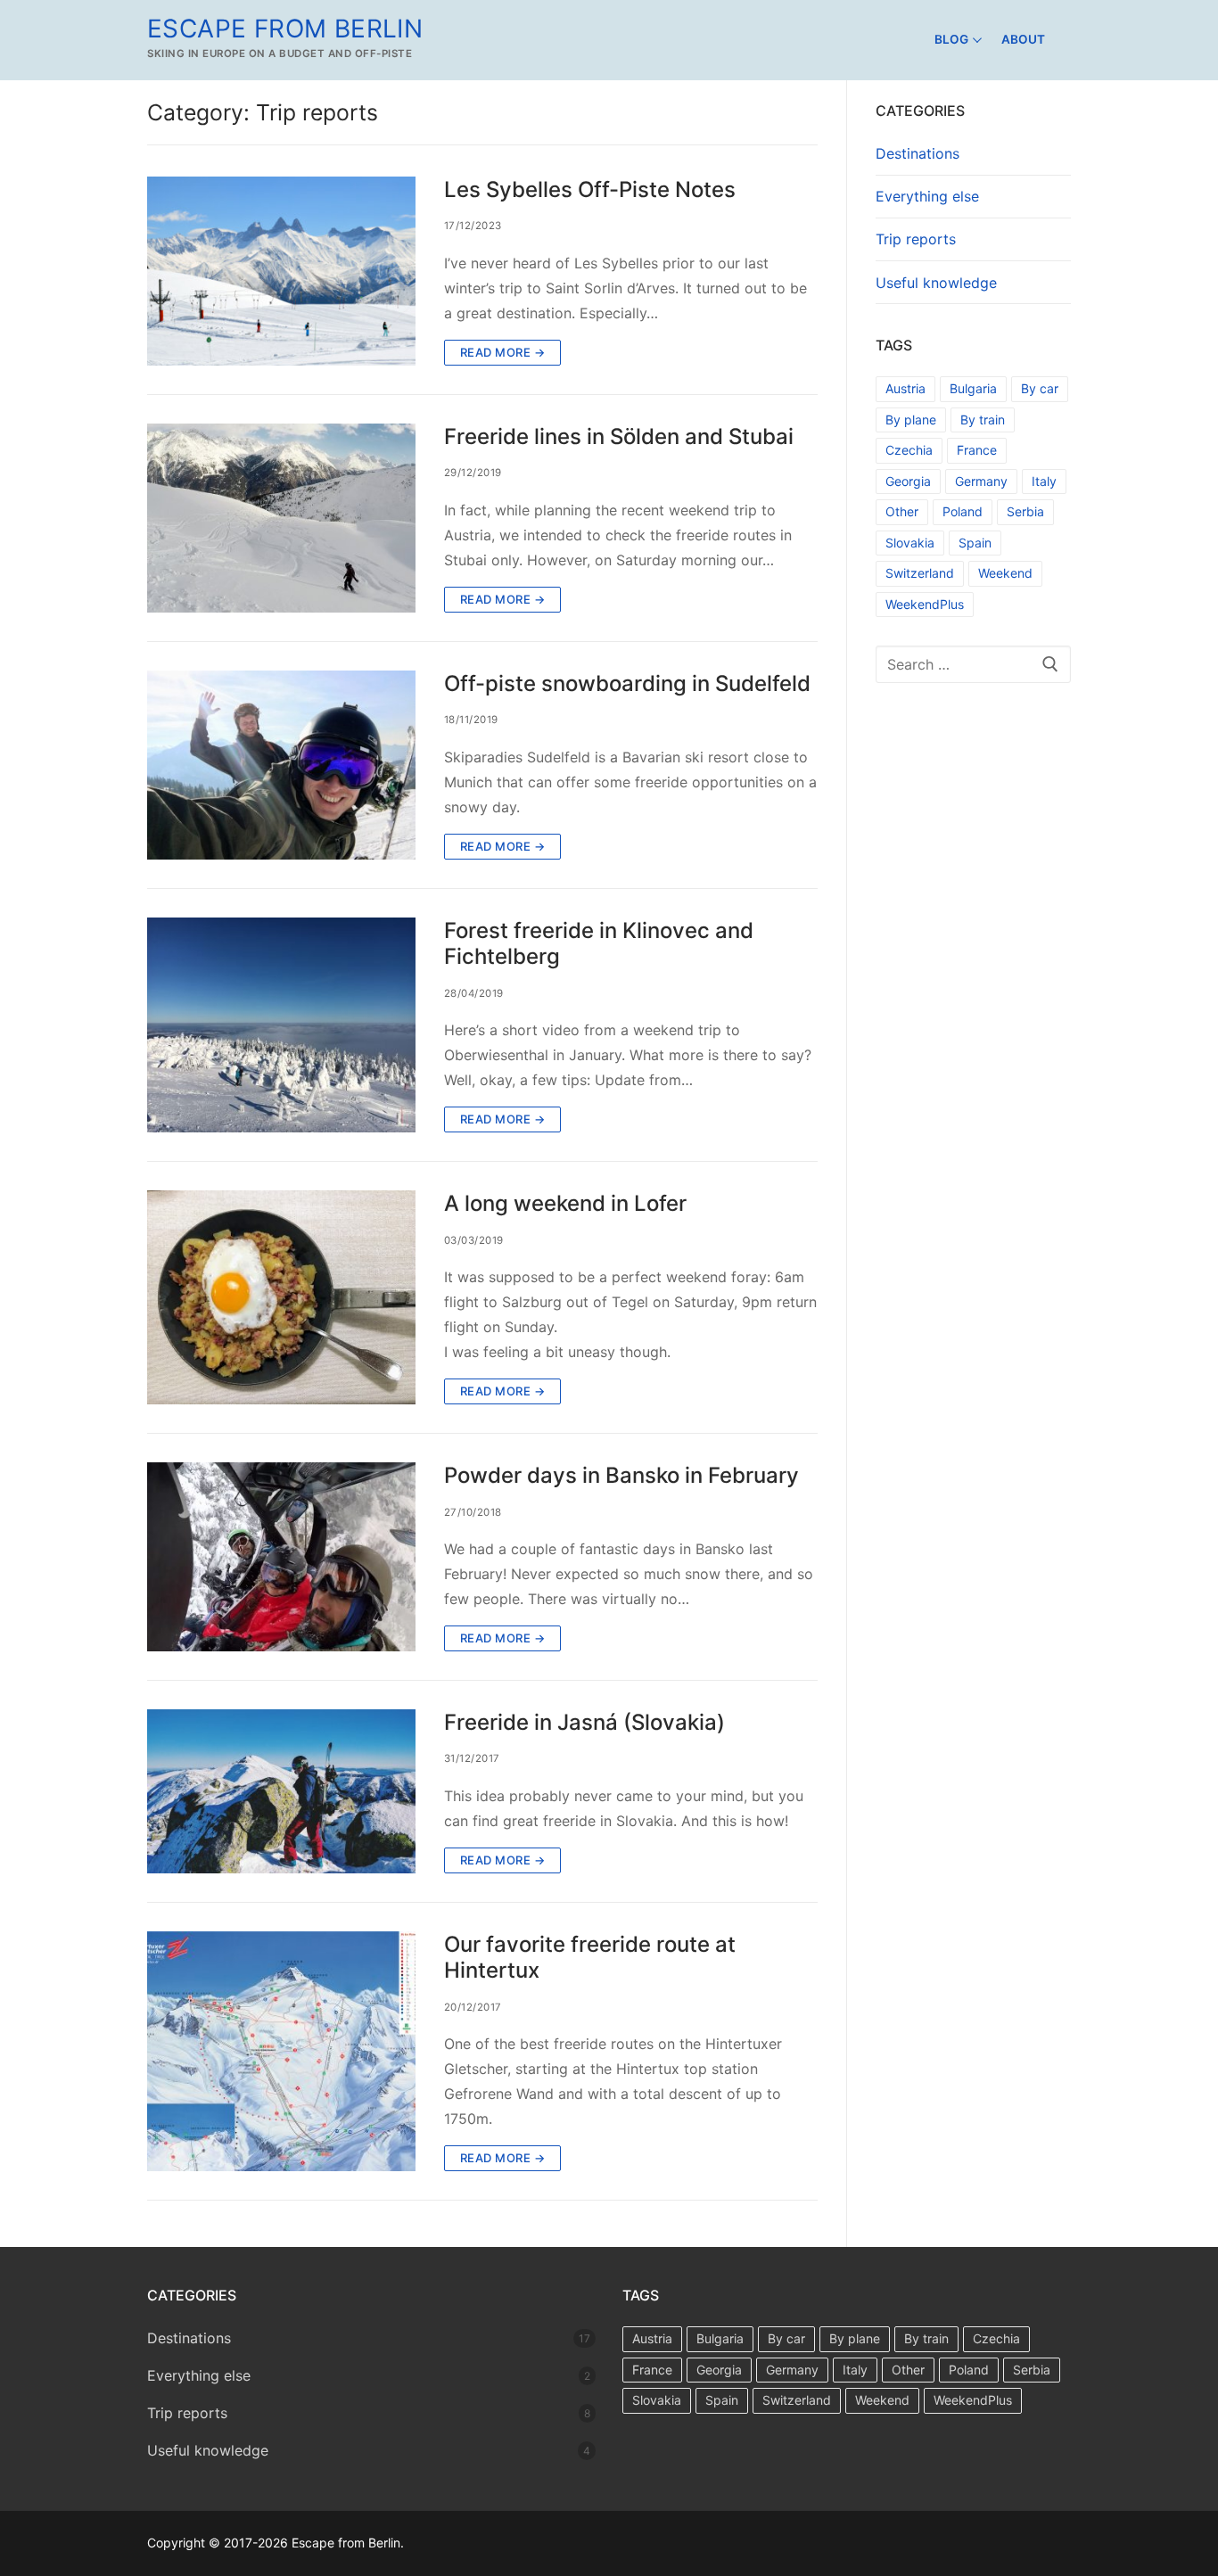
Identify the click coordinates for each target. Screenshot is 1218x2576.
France (977, 450)
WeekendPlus (925, 604)
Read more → (503, 352)
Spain (975, 543)
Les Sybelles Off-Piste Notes (590, 189)
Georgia (908, 481)
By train (983, 420)
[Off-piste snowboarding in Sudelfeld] (281, 765)
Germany (981, 481)
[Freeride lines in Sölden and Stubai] (281, 518)
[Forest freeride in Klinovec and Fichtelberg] (281, 1025)
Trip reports (916, 239)
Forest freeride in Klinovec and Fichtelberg (599, 943)
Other (902, 511)
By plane (911, 420)
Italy (1044, 481)
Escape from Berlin (285, 29)
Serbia (1025, 511)
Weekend (1005, 573)
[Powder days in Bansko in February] (281, 1557)
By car (1040, 388)
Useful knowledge (936, 283)
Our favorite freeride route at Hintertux (590, 1957)
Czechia (909, 450)
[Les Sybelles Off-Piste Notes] (281, 271)
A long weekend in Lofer (565, 1203)
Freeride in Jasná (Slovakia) (584, 1722)
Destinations (918, 153)
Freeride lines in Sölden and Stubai (619, 436)
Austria (905, 388)
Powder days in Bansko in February (621, 1475)
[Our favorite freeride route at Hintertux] (281, 2051)
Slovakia (910, 543)
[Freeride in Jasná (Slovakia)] (281, 1791)
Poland (963, 511)
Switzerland (920, 573)
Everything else (927, 196)
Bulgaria (973, 388)
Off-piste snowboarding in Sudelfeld (627, 683)
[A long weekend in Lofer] (281, 1297)
